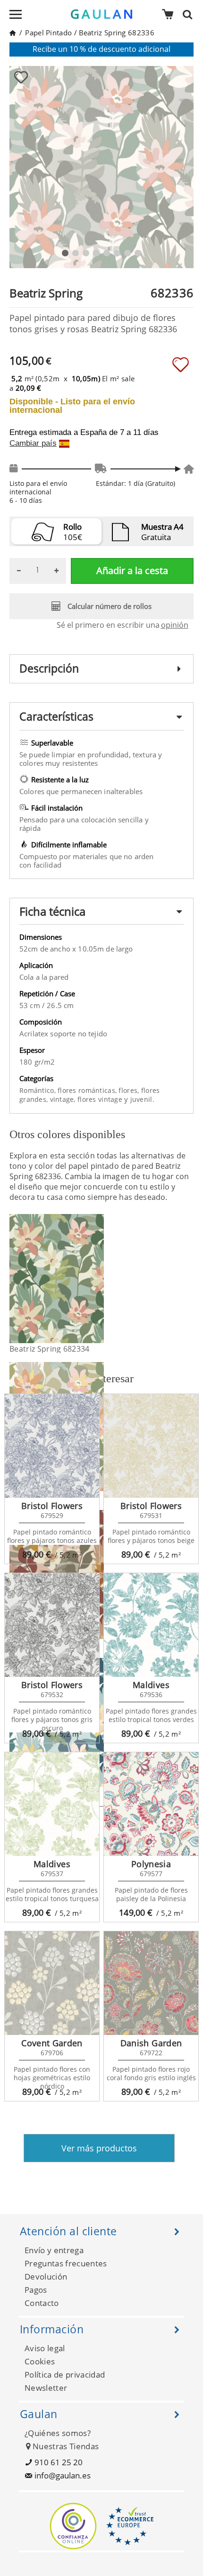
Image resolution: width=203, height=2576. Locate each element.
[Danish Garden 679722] (151, 1983)
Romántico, (38, 1090)
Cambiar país (33, 443)
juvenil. (142, 1099)
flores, (130, 1090)
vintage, (64, 1099)
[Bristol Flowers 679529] (52, 1446)
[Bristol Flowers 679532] (52, 1625)
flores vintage (101, 1099)
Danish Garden (151, 2043)
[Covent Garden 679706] (52, 1983)
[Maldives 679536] (151, 1625)
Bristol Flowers (52, 1506)
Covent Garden (52, 2043)
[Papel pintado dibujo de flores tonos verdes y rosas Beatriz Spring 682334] (98, 1279)
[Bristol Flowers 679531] (151, 1446)
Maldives (151, 1685)
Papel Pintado (48, 33)
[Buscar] (190, 14)
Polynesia (151, 1864)
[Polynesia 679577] (151, 1804)
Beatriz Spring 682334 (50, 1349)
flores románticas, (88, 1090)
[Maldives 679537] (52, 1804)
